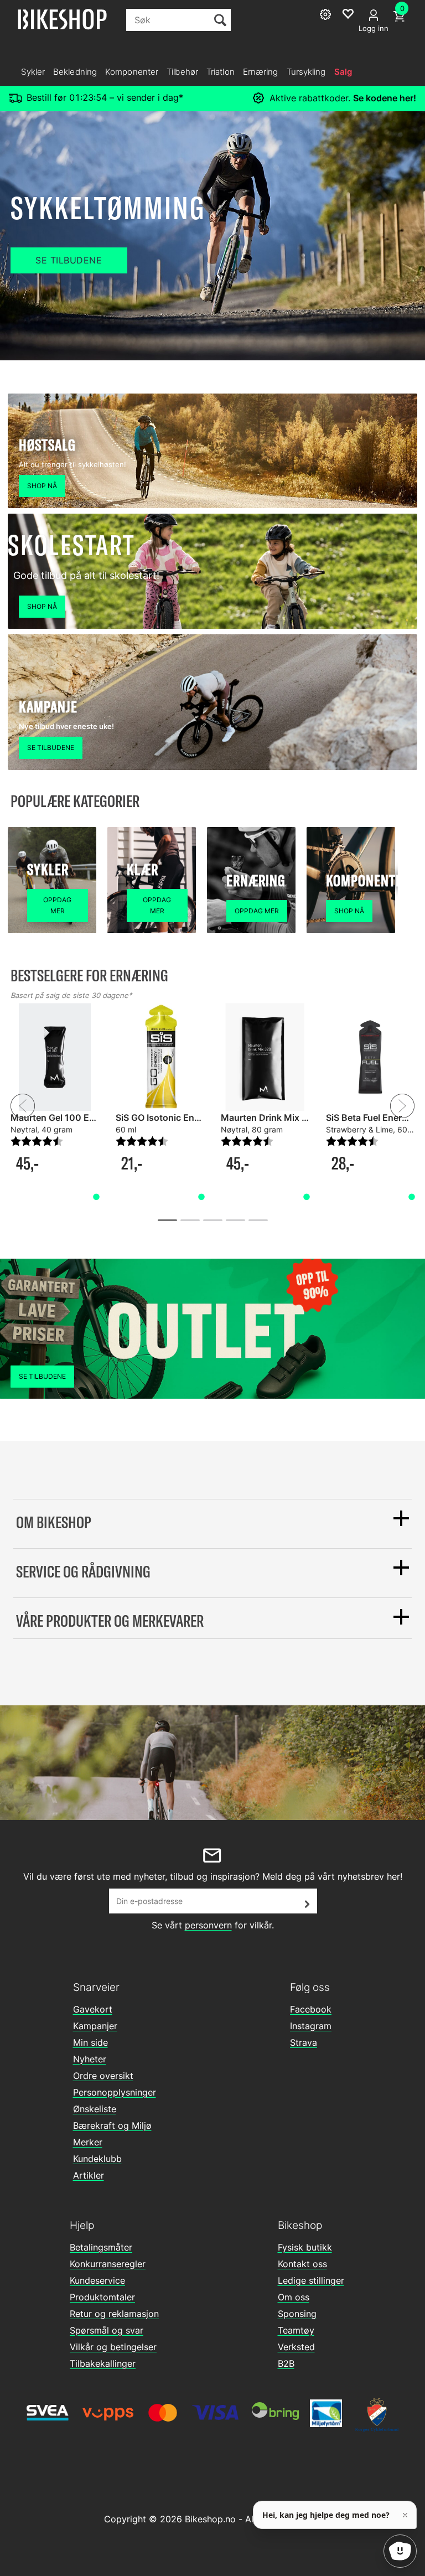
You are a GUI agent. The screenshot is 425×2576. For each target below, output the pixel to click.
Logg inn (374, 28)
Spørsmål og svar (107, 2330)
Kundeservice (97, 2280)
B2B (286, 2363)
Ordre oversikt (103, 2076)
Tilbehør (182, 72)
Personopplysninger (115, 2092)
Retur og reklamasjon (114, 2314)
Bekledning (75, 72)
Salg (343, 72)
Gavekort (93, 2009)
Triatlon (221, 72)
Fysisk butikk (305, 2247)
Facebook (311, 2009)
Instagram (311, 2026)
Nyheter (90, 2059)
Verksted (296, 2347)
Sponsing (297, 2314)
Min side (90, 2042)
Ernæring (261, 72)
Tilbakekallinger (103, 2363)
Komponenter (132, 72)
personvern (208, 1925)
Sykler (33, 72)
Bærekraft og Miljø (112, 2125)
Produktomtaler (102, 2297)
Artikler (89, 2175)
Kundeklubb (97, 2159)
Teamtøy (296, 2330)
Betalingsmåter (101, 2247)
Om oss (294, 2297)
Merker (88, 2142)
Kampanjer (95, 2026)
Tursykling (306, 72)
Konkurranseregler (108, 2264)
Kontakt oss (302, 2264)
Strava (304, 2042)
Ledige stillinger (311, 2280)
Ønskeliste (95, 2109)
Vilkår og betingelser (113, 2347)
